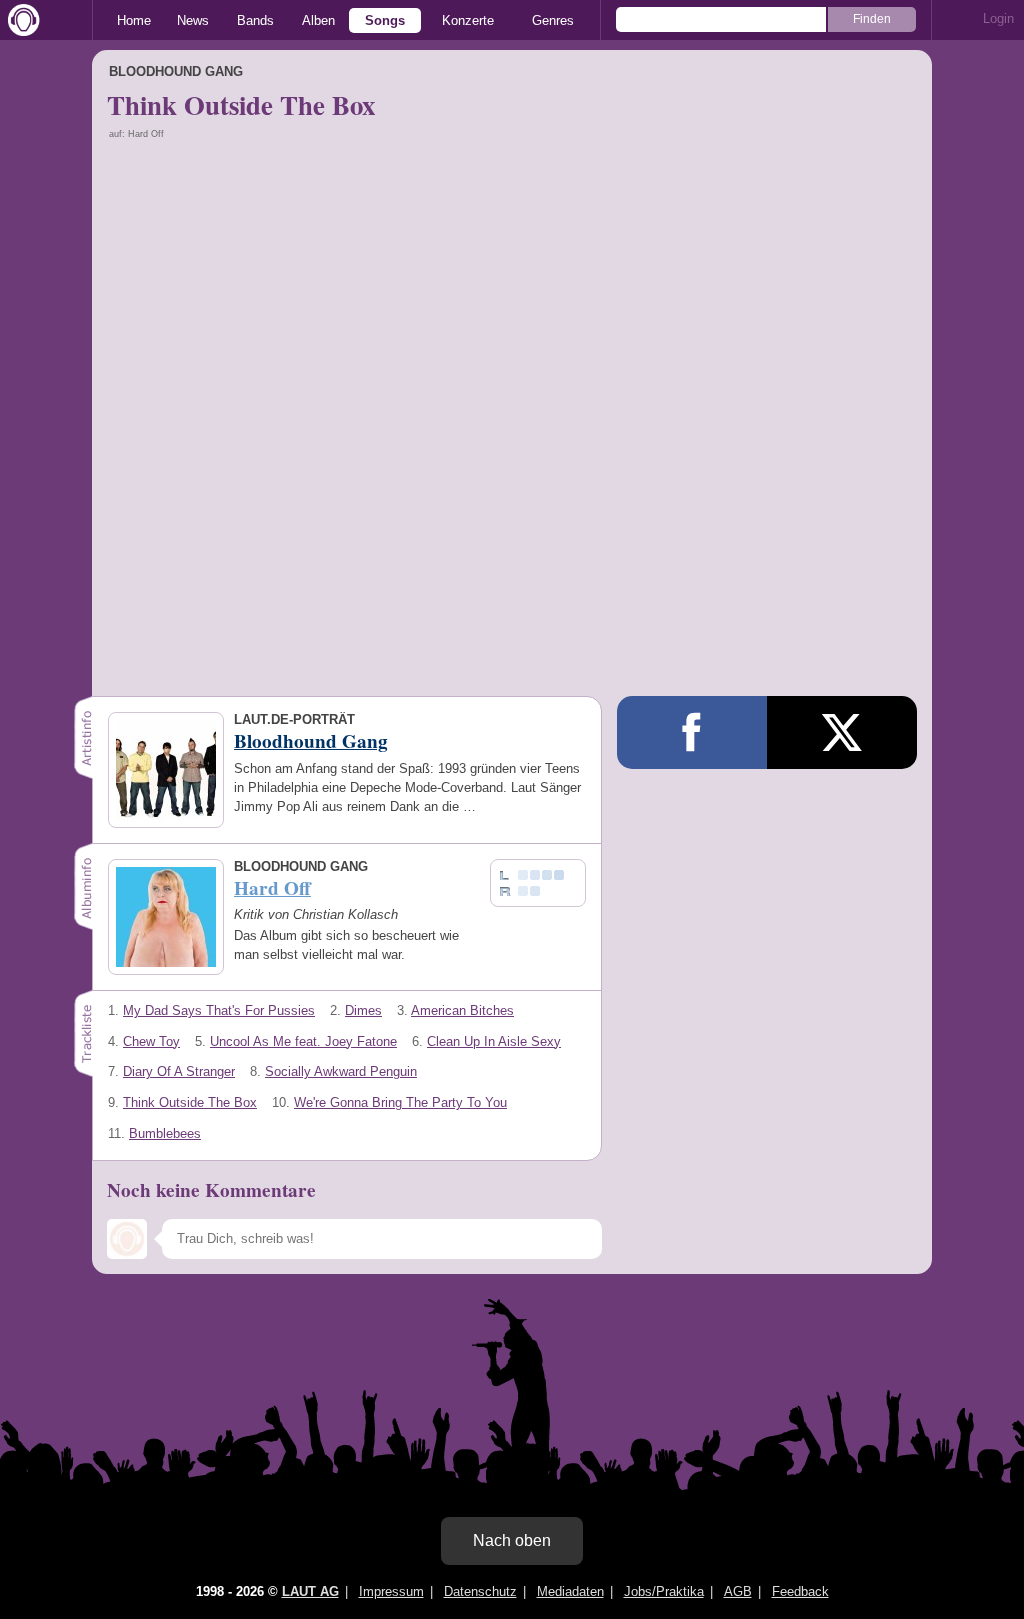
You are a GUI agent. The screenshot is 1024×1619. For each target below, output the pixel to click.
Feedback (800, 1591)
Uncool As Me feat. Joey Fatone (303, 1041)
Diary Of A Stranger (179, 1071)
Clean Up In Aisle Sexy (494, 1041)
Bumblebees (165, 1133)
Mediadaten (570, 1591)
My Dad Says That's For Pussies (219, 1010)
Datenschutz (480, 1591)
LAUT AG (310, 1591)
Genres (553, 20)
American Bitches (462, 1010)
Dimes (363, 1010)
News (193, 20)
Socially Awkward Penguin (341, 1071)
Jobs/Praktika (664, 1591)
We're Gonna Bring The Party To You (400, 1102)
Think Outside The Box (190, 1102)
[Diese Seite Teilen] (692, 732)
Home (134, 20)
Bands (255, 20)
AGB (738, 1591)
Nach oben (512, 1540)
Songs (385, 20)
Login (998, 18)
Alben (318, 20)
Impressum (391, 1591)
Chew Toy (151, 1041)
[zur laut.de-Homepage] (20, 20)
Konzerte (468, 20)
